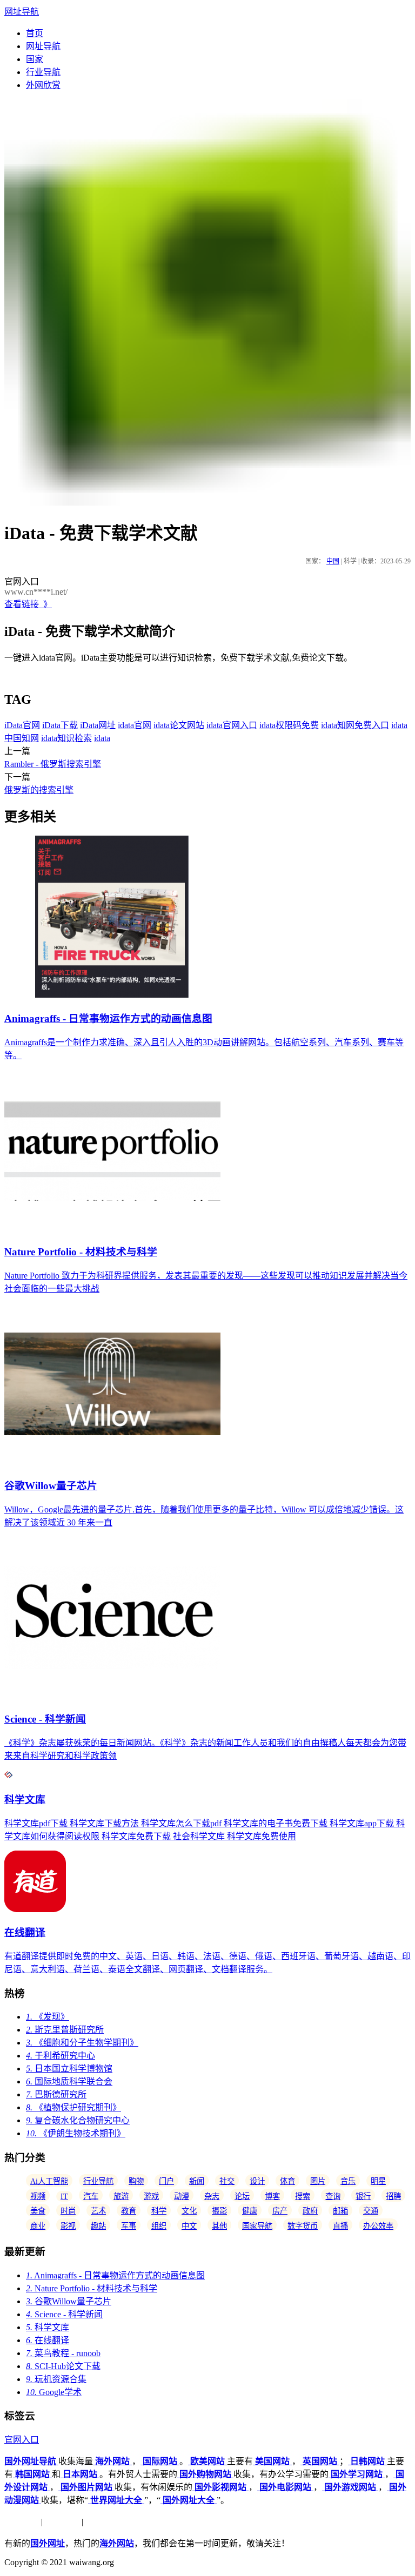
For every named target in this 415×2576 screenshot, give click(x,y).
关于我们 (22, 2522)
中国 (333, 561)
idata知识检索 (66, 738)
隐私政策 (62, 2522)
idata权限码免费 (289, 725)
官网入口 (22, 2440)
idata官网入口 (232, 725)
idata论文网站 (179, 725)
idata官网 (135, 725)
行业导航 (43, 72)
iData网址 (98, 725)
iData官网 (22, 725)
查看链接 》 (28, 604)
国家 (35, 59)
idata (102, 738)
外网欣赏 (43, 85)
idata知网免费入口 (355, 725)
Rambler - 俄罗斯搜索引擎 (53, 764)
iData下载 (60, 725)
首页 (35, 33)
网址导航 (22, 12)
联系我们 (103, 2522)
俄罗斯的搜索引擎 (39, 790)
